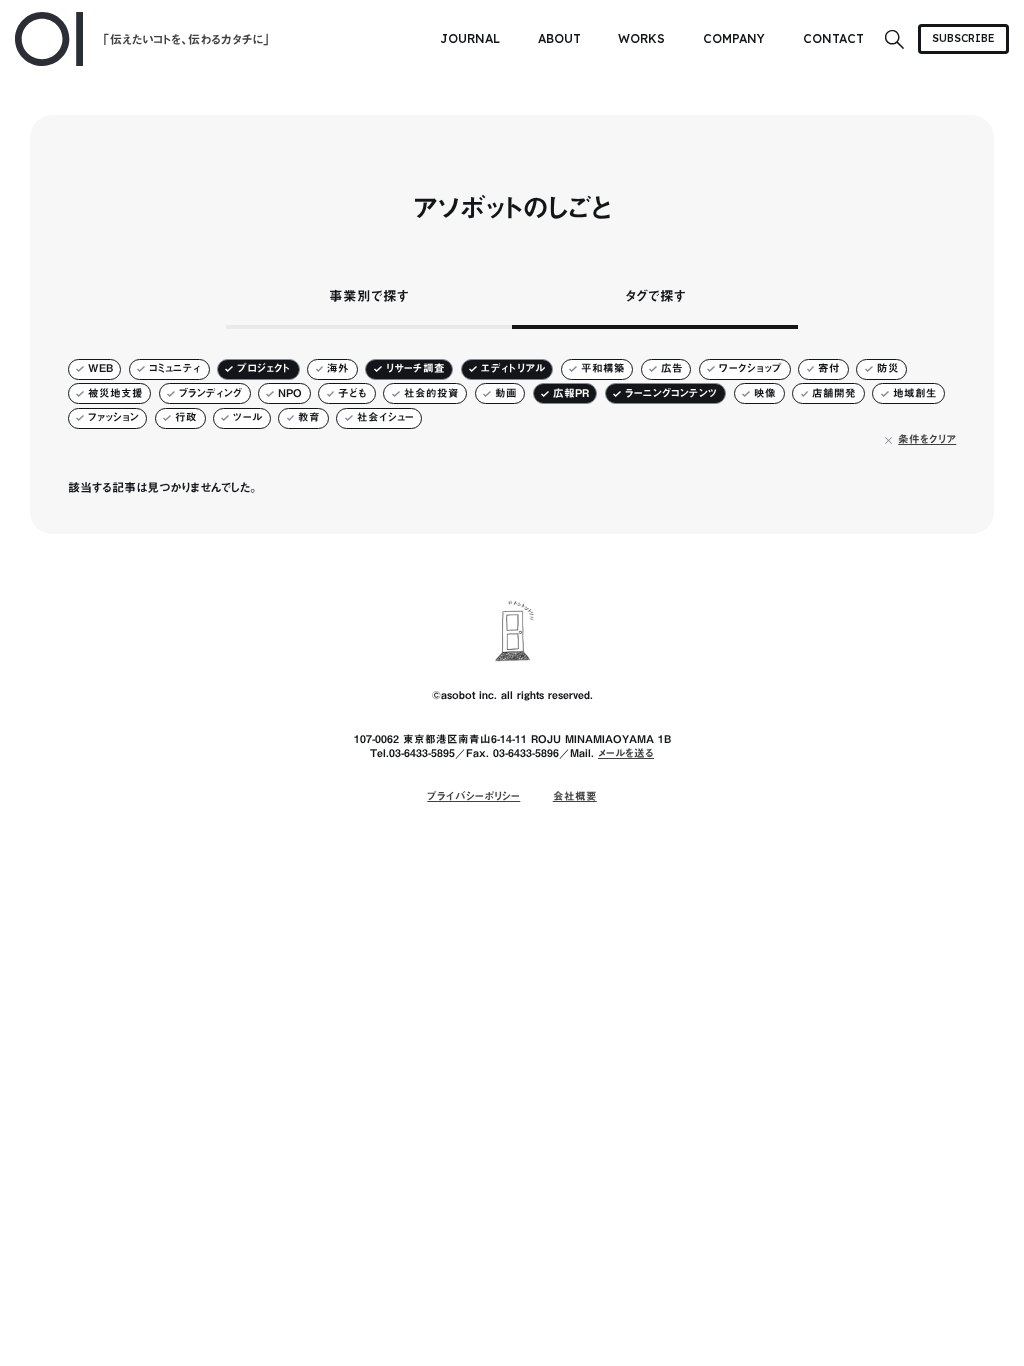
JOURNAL (470, 38)
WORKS (641, 38)
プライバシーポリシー (473, 796)
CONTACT (833, 38)
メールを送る (626, 753)
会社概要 (575, 796)
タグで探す (655, 296)
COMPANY (734, 38)
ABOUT (559, 38)
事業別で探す (369, 296)
